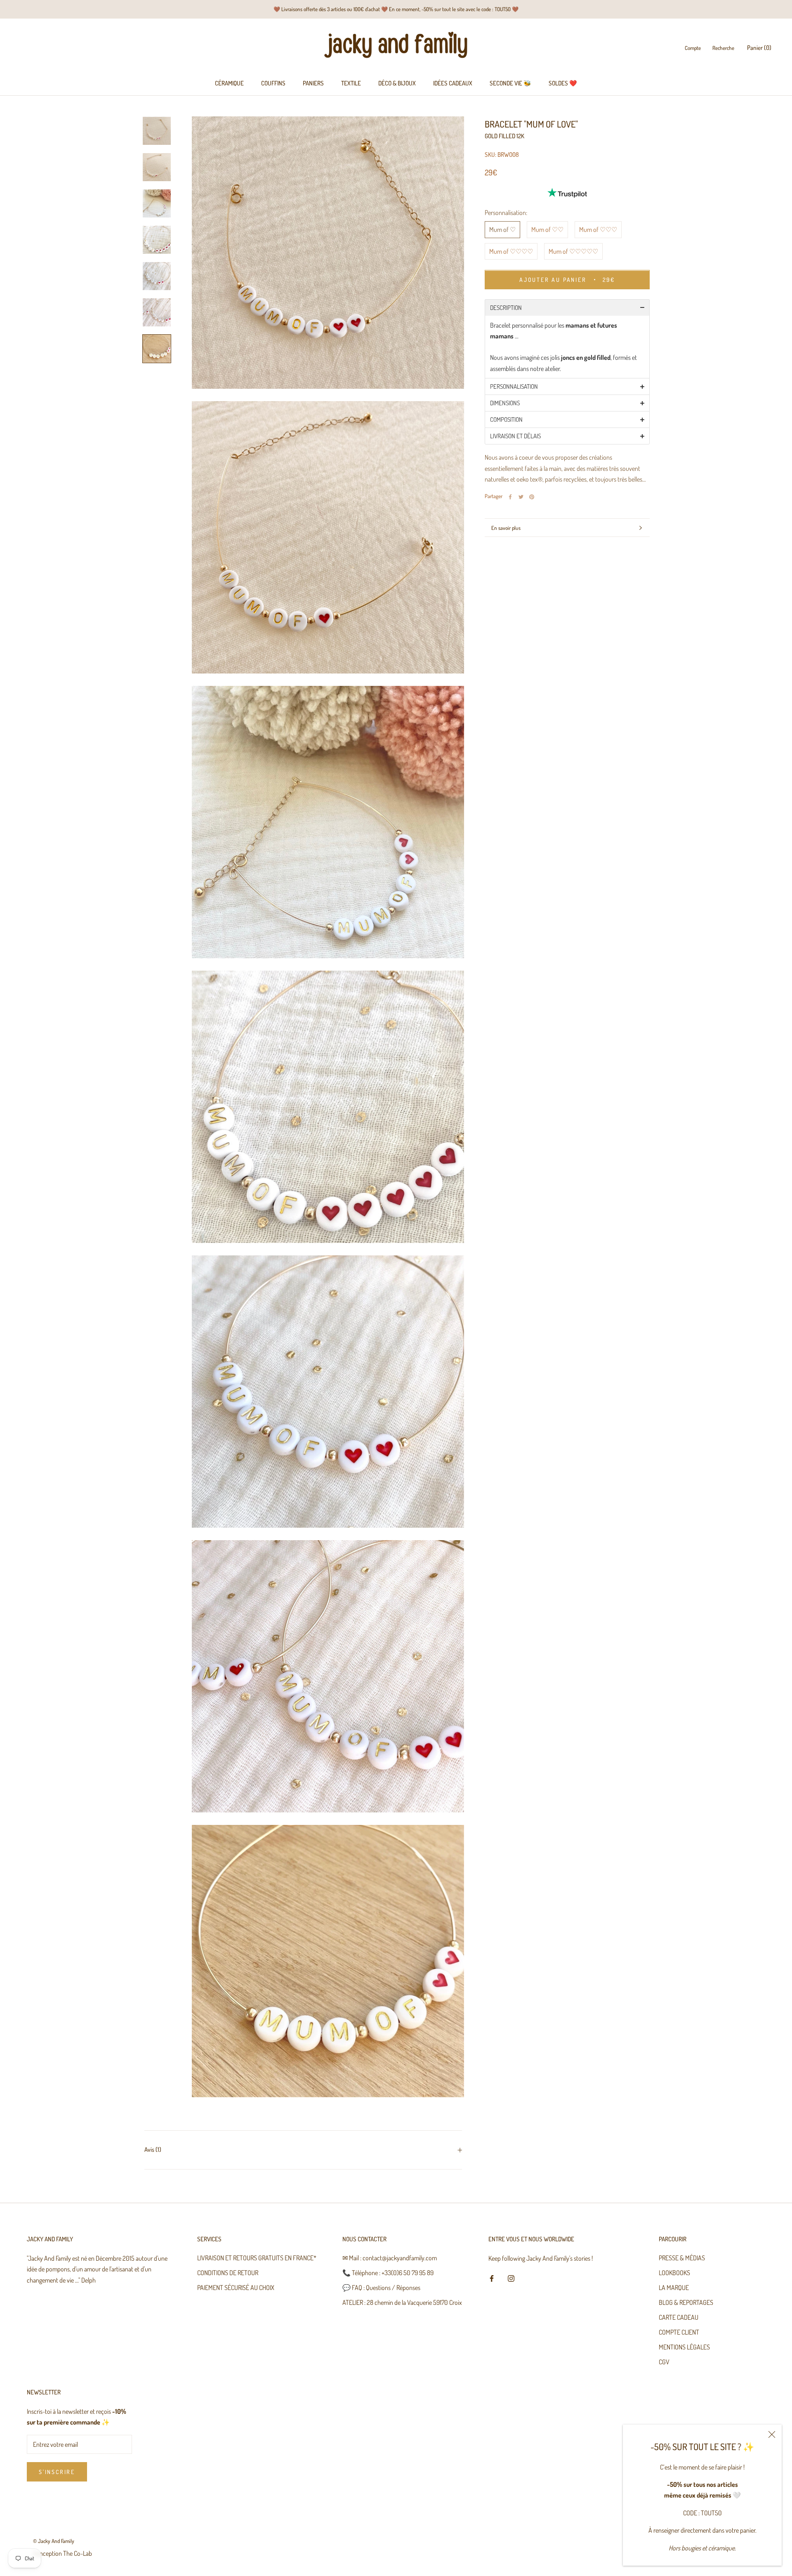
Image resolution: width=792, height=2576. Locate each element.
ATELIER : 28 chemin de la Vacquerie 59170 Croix (402, 2302)
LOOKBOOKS (674, 2273)
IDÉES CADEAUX (453, 83)
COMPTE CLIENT (679, 2332)
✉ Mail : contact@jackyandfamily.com (390, 2258)
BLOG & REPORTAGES (686, 2302)
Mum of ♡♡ (547, 230)
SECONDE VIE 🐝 (510, 83)
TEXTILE (351, 83)
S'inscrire (57, 2472)
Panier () (759, 48)
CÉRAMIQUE (229, 83)
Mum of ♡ (502, 230)
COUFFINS (273, 83)
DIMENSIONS (505, 403)
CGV (664, 2362)
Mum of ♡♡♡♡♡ (573, 251)
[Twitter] (521, 497)
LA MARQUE (674, 2288)
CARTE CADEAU (679, 2317)
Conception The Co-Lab (62, 2553)
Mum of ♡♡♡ (598, 230)
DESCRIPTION (506, 308)
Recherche (723, 48)
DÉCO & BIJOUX (397, 83)
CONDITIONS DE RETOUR (228, 2273)
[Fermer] (772, 2434)
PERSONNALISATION (514, 387)
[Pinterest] (532, 497)
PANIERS (313, 83)
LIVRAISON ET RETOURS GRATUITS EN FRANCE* (257, 2258)
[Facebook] (510, 497)
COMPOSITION (506, 420)
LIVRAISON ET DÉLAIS (515, 436)
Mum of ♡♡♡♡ (511, 251)
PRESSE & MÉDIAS (682, 2258)
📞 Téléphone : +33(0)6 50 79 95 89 (388, 2273)
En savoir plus (506, 528)
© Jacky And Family (54, 2541)
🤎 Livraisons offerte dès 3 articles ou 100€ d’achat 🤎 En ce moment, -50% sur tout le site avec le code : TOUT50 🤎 (396, 9)
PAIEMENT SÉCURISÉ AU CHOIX (236, 2288)
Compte (693, 48)
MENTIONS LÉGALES (684, 2347)
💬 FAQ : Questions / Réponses (381, 2288)
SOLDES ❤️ (563, 83)
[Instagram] (511, 2277)
